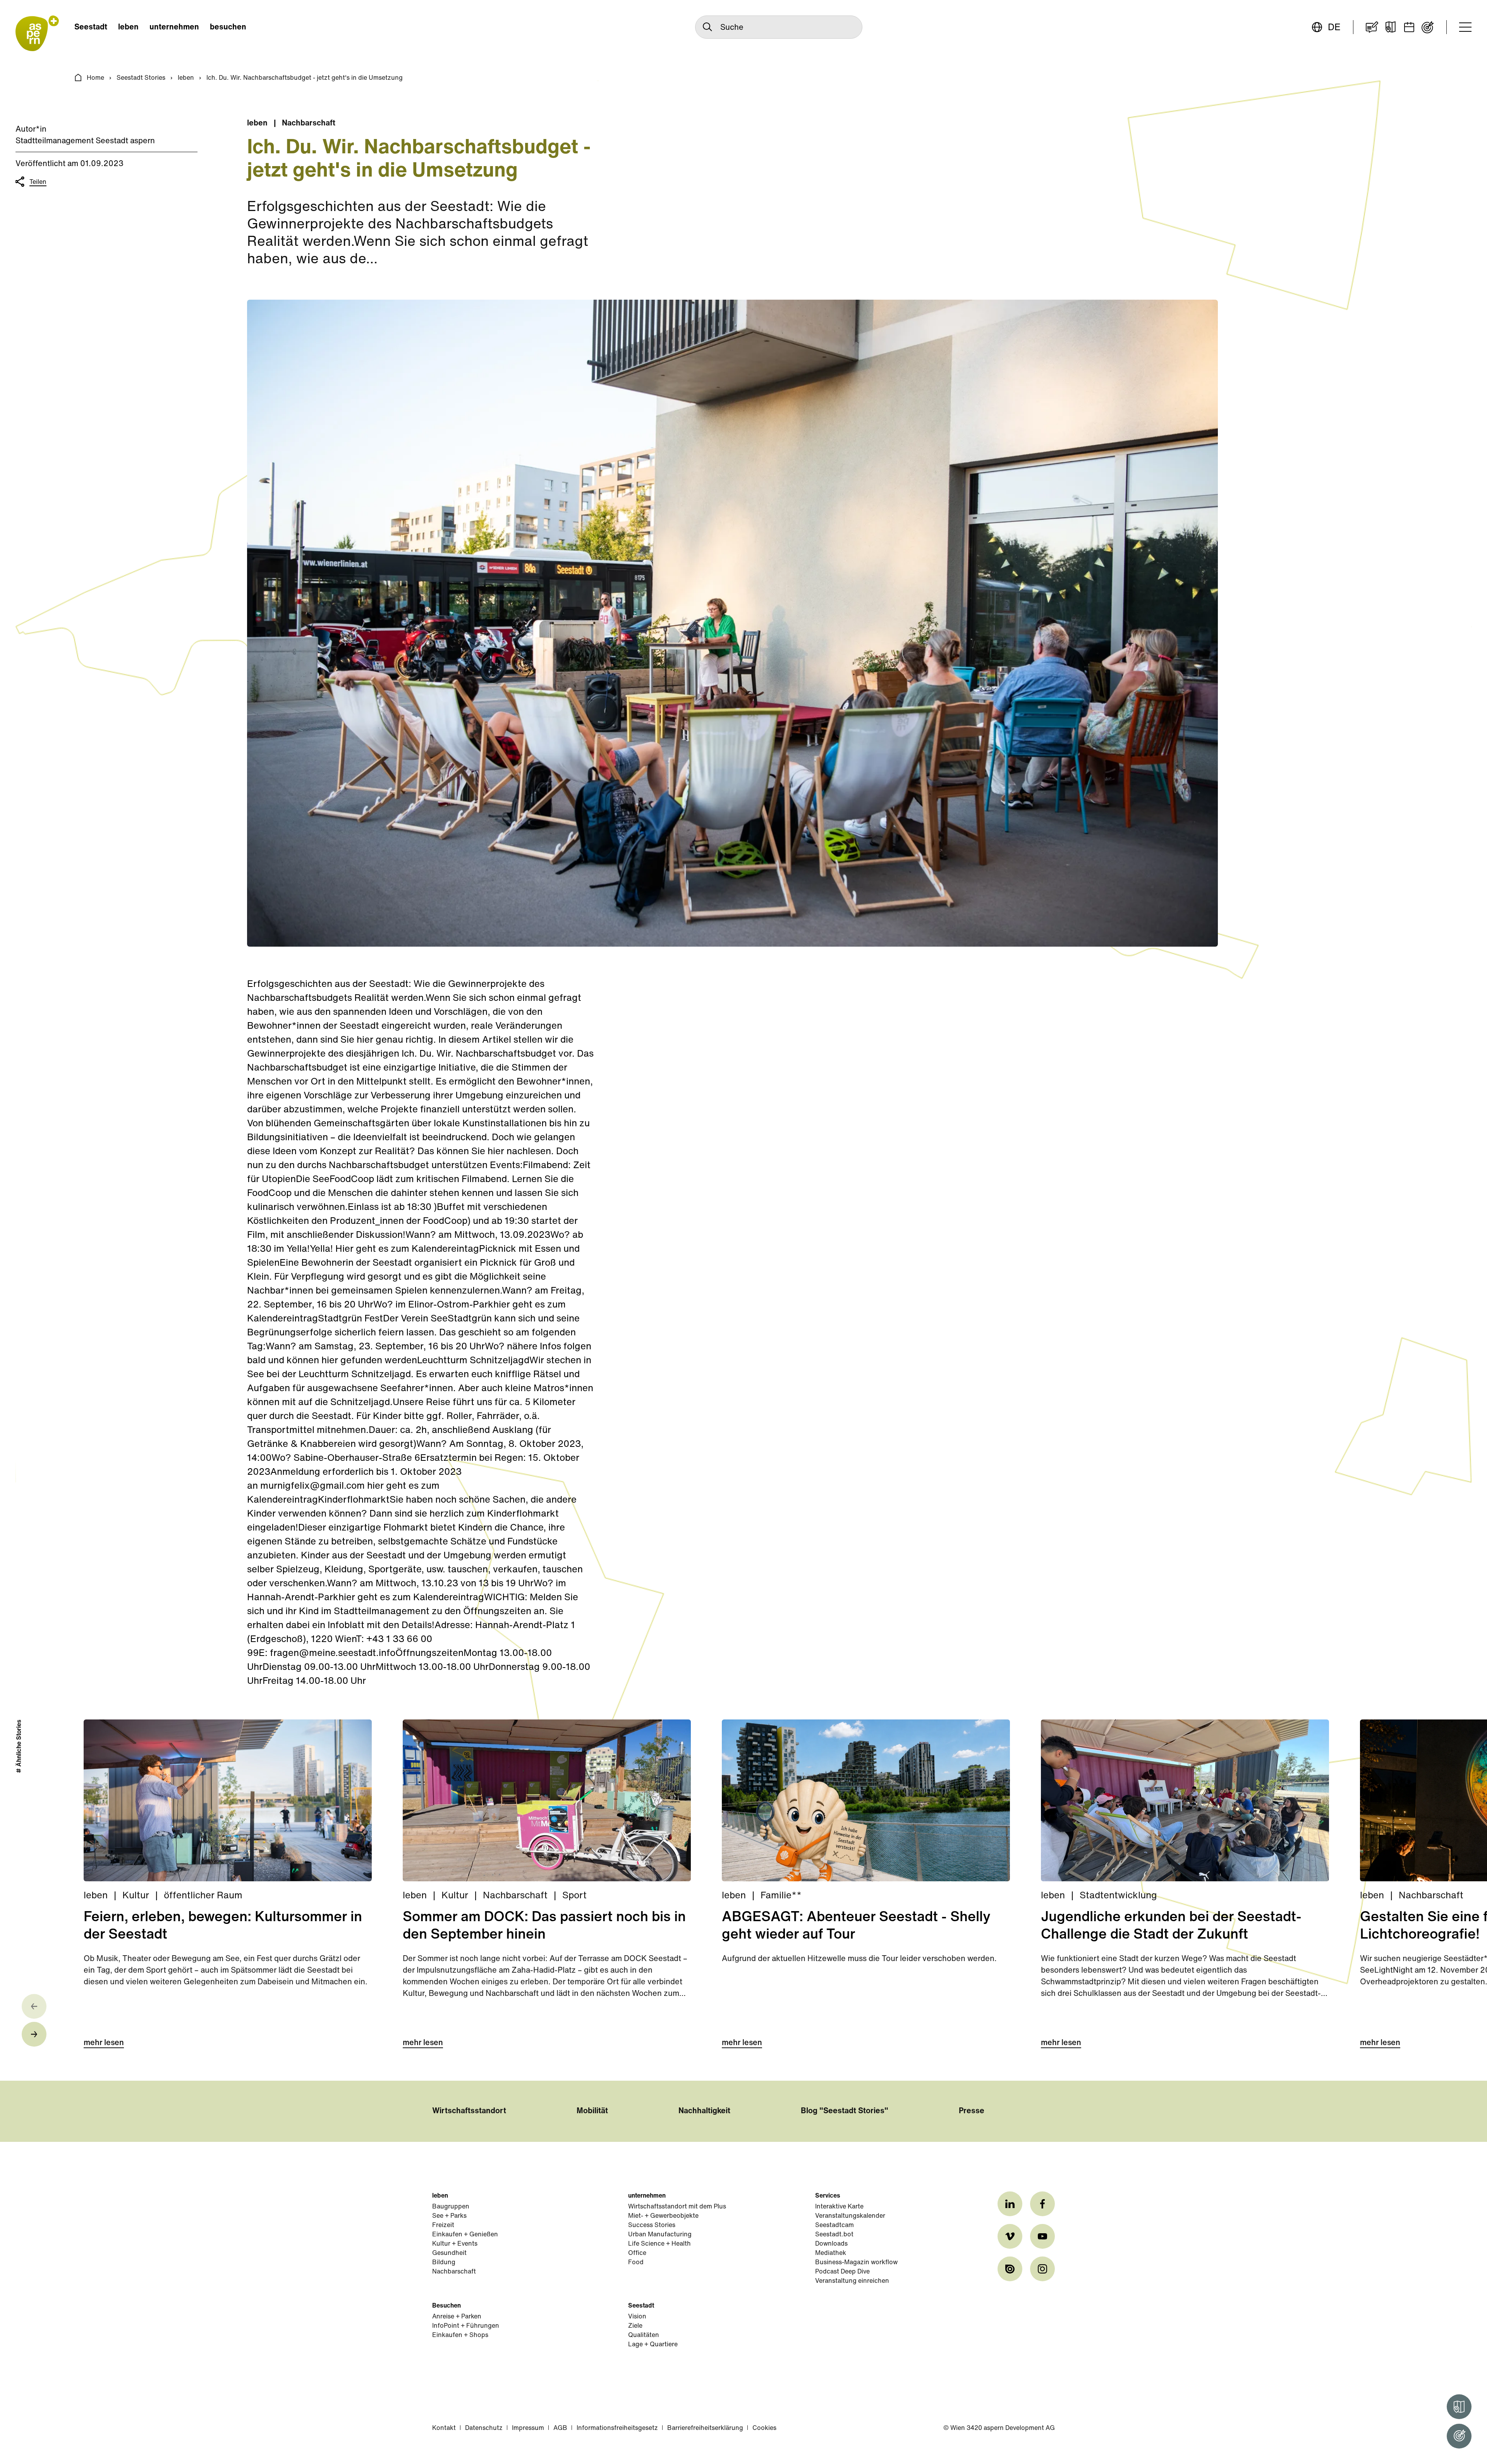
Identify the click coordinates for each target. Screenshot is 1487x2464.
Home (95, 78)
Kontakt (444, 2428)
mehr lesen (104, 2043)
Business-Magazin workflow (856, 2263)
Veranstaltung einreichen (852, 2281)
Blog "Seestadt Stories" (845, 2111)
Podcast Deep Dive (842, 2272)
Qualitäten (644, 2335)
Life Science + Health (659, 2244)
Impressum (528, 2428)
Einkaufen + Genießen (465, 2235)
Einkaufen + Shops (460, 2335)
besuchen (228, 27)
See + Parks (449, 2216)
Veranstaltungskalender (850, 2216)
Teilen (38, 182)
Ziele (635, 2326)
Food (636, 2263)
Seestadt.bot (834, 2235)
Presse (972, 2111)
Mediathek (831, 2253)
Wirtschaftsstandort (469, 2111)
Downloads (831, 2244)
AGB (560, 2428)
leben (128, 27)
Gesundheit (449, 2253)
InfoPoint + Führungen (466, 2326)
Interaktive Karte (839, 2207)
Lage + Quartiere (653, 2345)
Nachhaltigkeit (704, 2111)
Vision (637, 2317)
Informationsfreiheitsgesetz (617, 2428)
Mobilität (592, 2111)
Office (637, 2253)
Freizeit (443, 2225)
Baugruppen (451, 2207)
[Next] (34, 2034)
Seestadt (91, 27)
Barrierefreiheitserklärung (705, 2428)
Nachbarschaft (454, 2272)
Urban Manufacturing (660, 2235)
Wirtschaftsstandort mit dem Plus (677, 2207)
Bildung (444, 2263)
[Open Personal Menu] (1459, 2436)
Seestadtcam (835, 2225)
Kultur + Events (455, 2244)
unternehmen (174, 27)
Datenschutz (484, 2428)
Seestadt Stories (141, 78)
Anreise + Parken (457, 2317)
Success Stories (652, 2225)
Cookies (764, 2428)
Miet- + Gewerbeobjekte (663, 2216)
